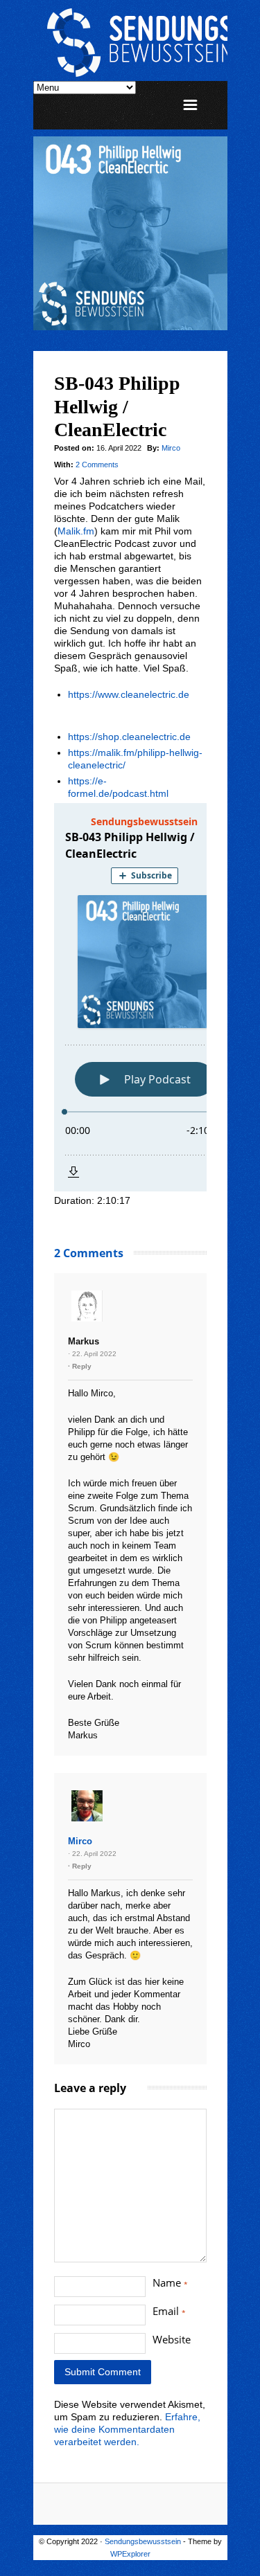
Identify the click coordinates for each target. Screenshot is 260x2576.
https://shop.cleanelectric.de (129, 737)
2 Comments (97, 465)
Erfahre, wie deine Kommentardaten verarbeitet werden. (127, 2429)
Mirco (171, 448)
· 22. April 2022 (92, 1354)
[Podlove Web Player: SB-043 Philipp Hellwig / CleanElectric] (130, 997)
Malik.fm (76, 531)
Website (172, 2339)
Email (169, 2311)
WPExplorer (130, 2554)
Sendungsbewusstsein (143, 2541)
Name (170, 2282)
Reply (82, 1366)
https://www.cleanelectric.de (129, 694)
